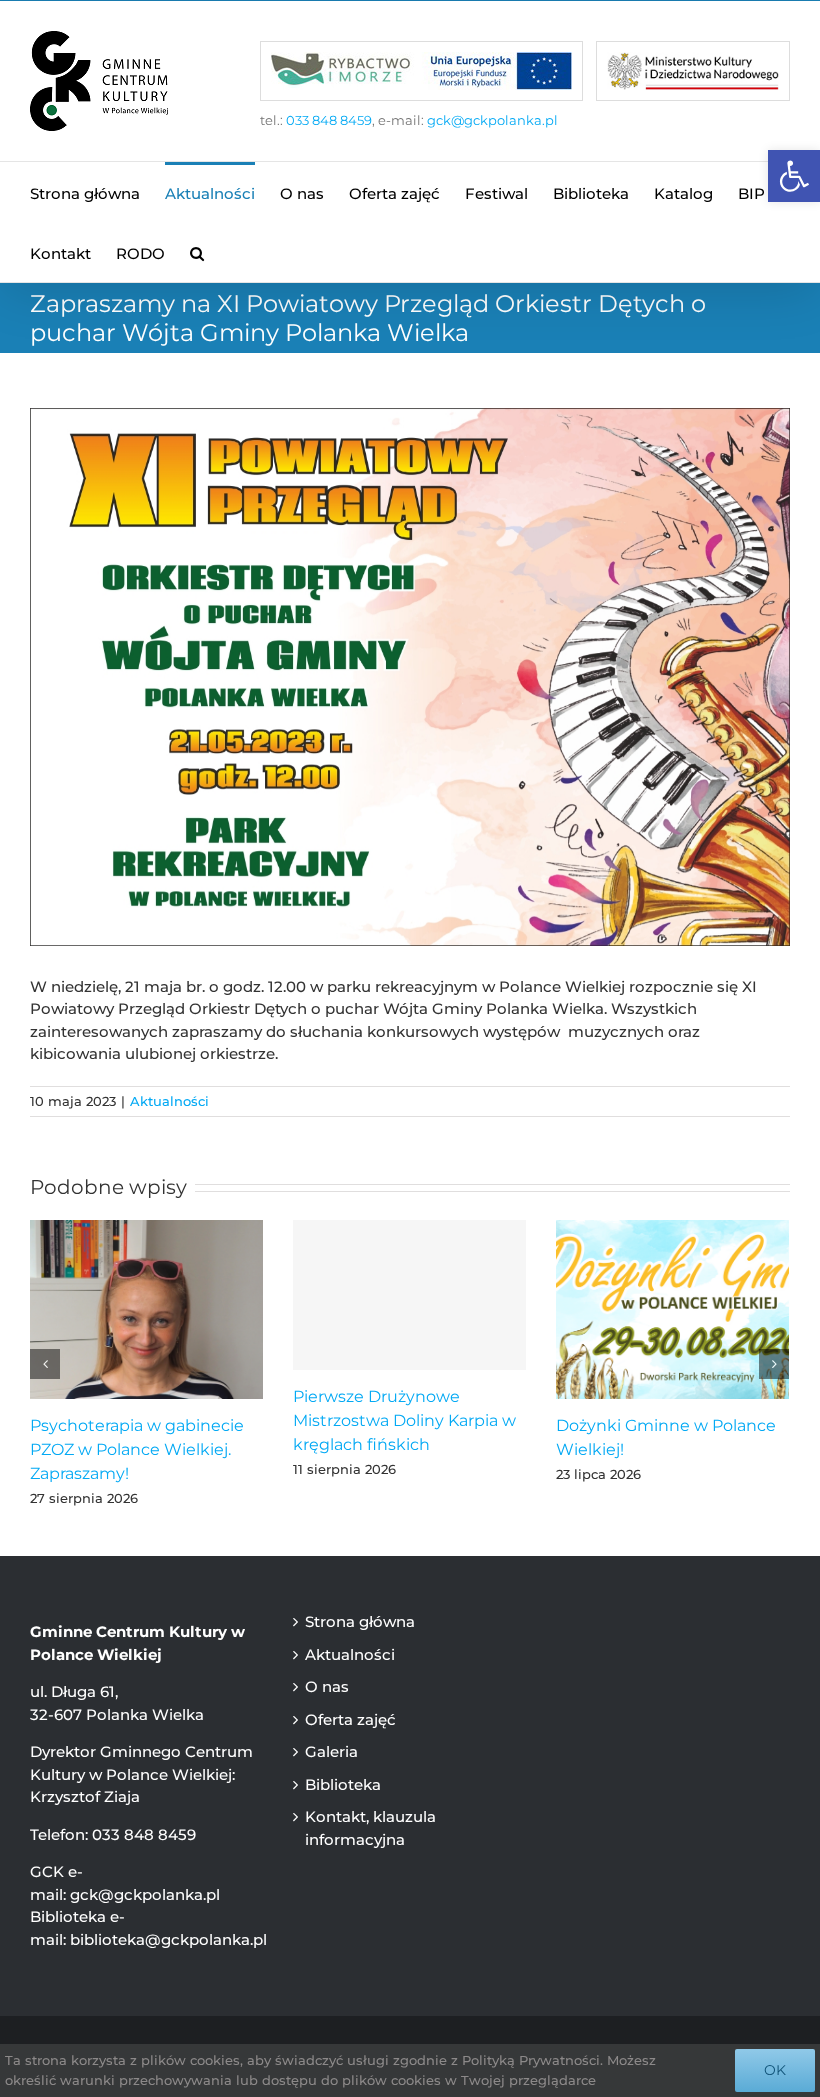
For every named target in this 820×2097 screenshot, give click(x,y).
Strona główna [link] (360, 1621)
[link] (794, 176)
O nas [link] (327, 1686)
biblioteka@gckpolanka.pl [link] (168, 1939)
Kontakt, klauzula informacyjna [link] (370, 1828)
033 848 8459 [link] (329, 120)
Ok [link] (775, 2070)
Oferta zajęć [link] (350, 1719)
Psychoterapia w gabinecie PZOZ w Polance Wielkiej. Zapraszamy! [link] (137, 1449)
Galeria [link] (331, 1751)
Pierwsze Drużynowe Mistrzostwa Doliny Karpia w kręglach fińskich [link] (404, 1420)
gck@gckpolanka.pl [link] (492, 120)
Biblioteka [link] (343, 1784)
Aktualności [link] (169, 1101)
